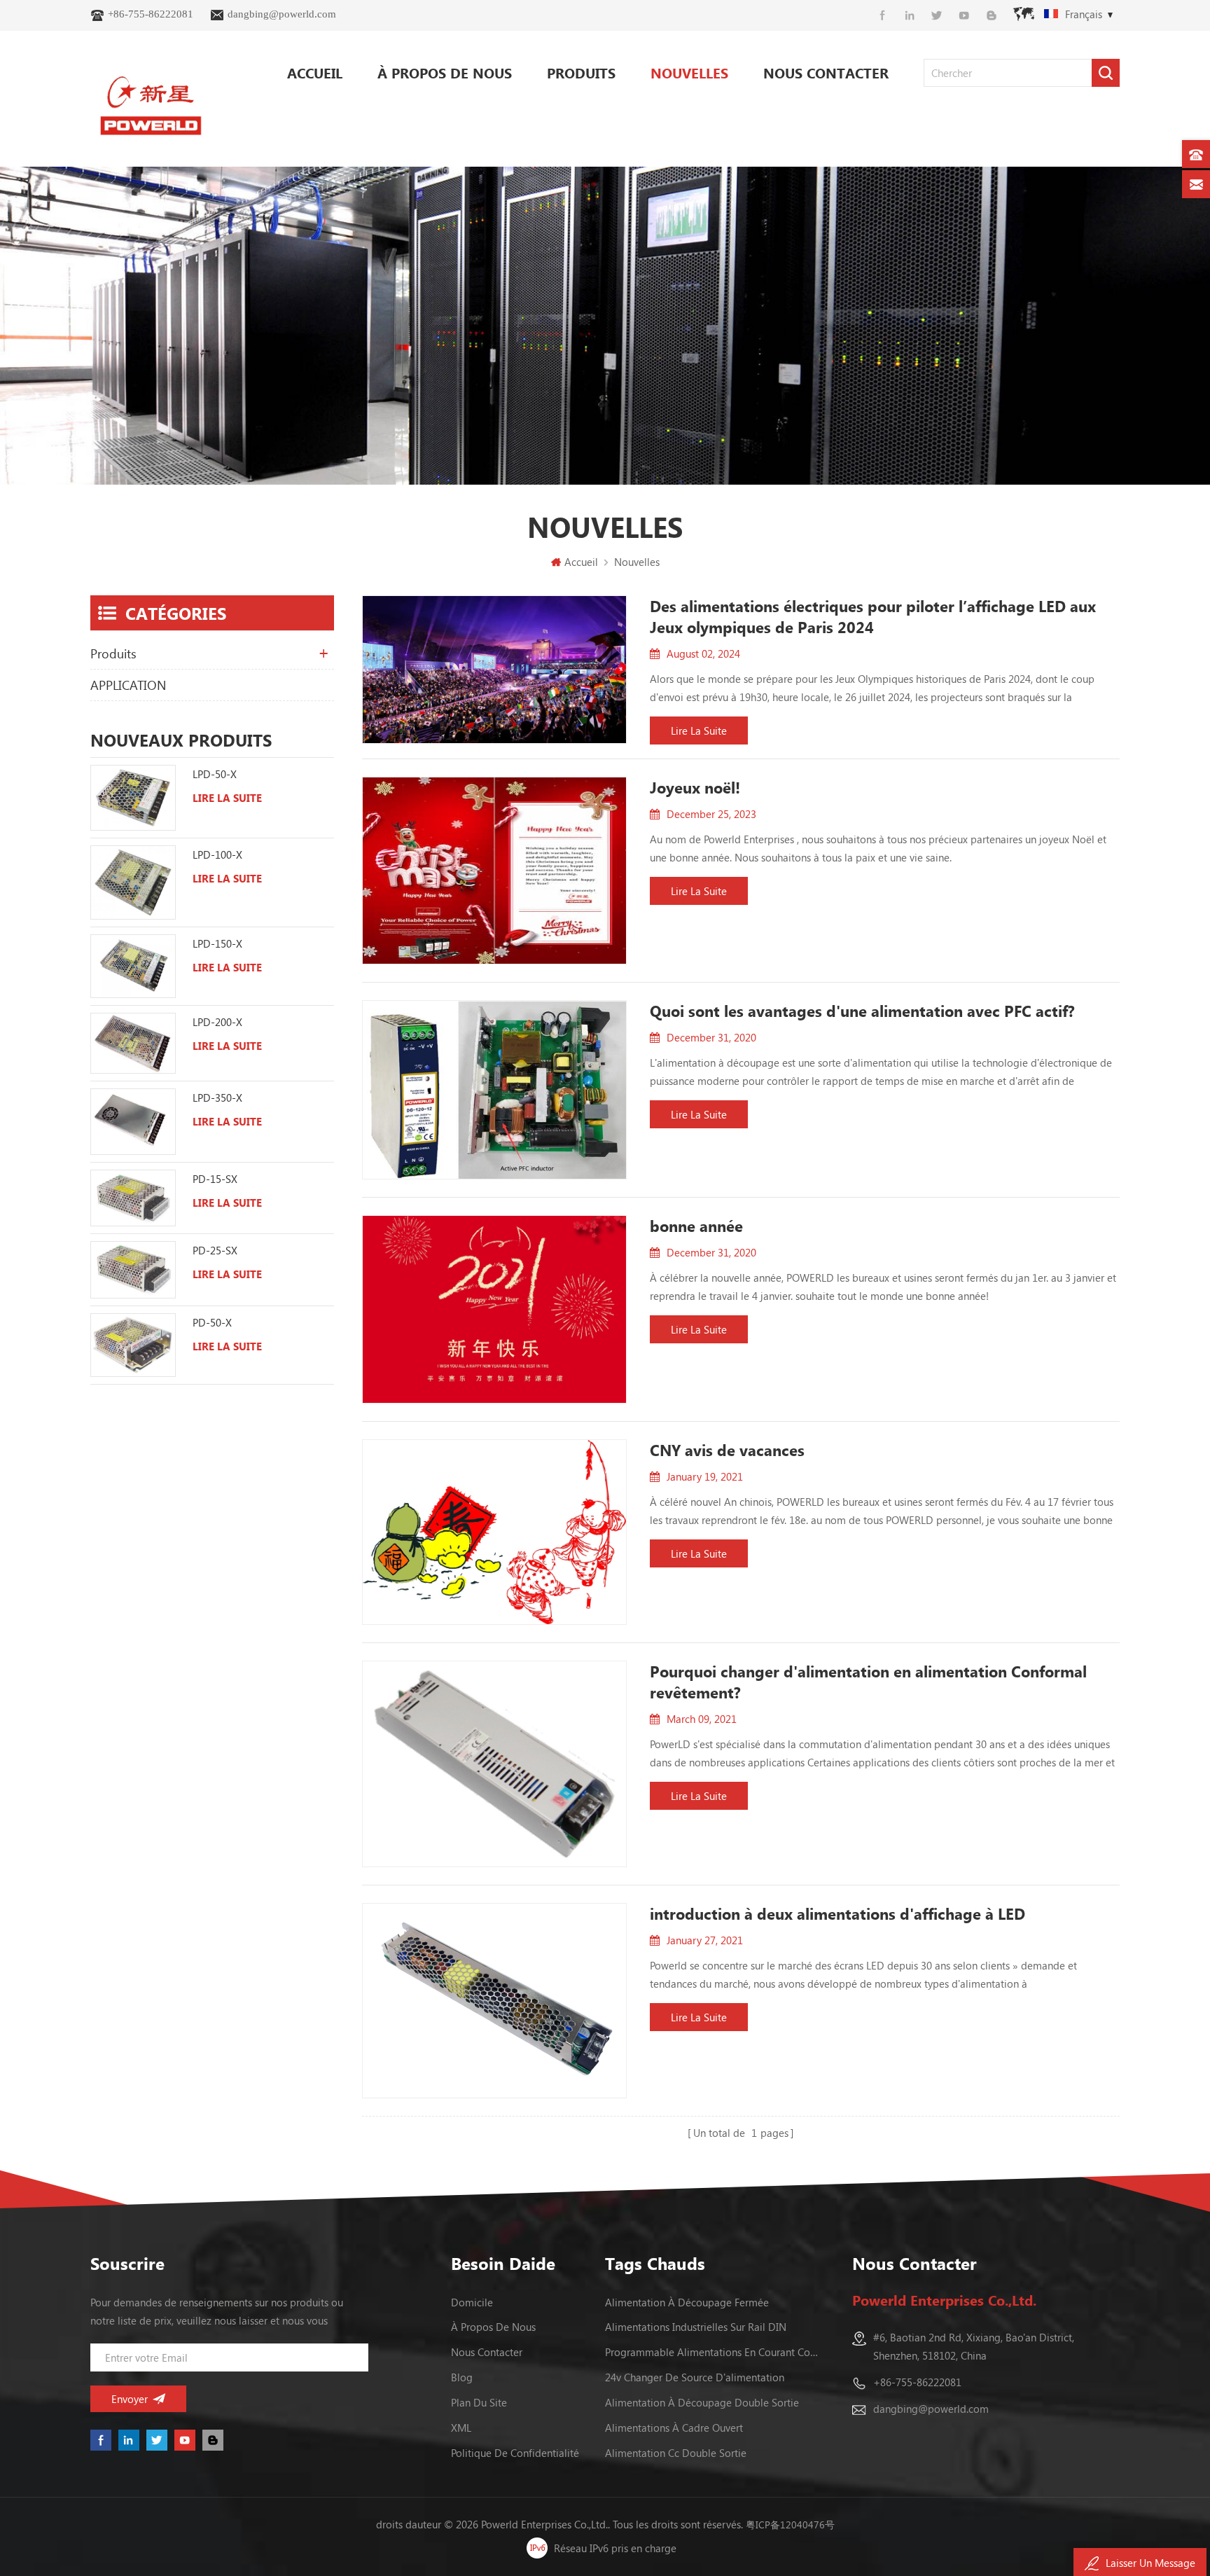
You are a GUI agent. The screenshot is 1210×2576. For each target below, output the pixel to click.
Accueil (315, 72)
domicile (472, 2302)
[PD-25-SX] (133, 1270)
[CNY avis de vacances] (495, 1532)
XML (461, 2428)
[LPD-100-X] (133, 882)
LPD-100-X (217, 854)
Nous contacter (826, 72)
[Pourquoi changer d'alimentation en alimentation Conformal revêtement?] (495, 1764)
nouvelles (689, 72)
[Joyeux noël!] (495, 871)
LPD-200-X (217, 1022)
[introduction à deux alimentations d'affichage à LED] (495, 2001)
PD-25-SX (215, 1250)
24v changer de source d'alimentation (695, 2377)
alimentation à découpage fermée (687, 2302)
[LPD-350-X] (133, 1122)
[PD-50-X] (133, 1345)
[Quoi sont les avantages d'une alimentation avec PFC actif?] (495, 1090)
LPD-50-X (215, 774)
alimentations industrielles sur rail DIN (696, 2327)
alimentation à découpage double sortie (702, 2402)
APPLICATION (128, 685)
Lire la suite (699, 730)
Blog (462, 2377)
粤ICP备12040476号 (790, 2525)
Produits (581, 72)
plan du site (479, 2402)
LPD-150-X (217, 943)
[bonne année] (495, 1309)
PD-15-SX (215, 1179)
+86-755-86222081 (151, 14)
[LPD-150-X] (133, 967)
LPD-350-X (217, 1097)
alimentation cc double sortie (676, 2453)
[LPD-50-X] (133, 798)
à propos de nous (445, 72)
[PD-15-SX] (133, 1198)
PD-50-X (212, 1322)
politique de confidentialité (515, 2453)
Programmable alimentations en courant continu (713, 2352)
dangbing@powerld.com (282, 14)
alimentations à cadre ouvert (674, 2428)
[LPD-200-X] (133, 1043)
